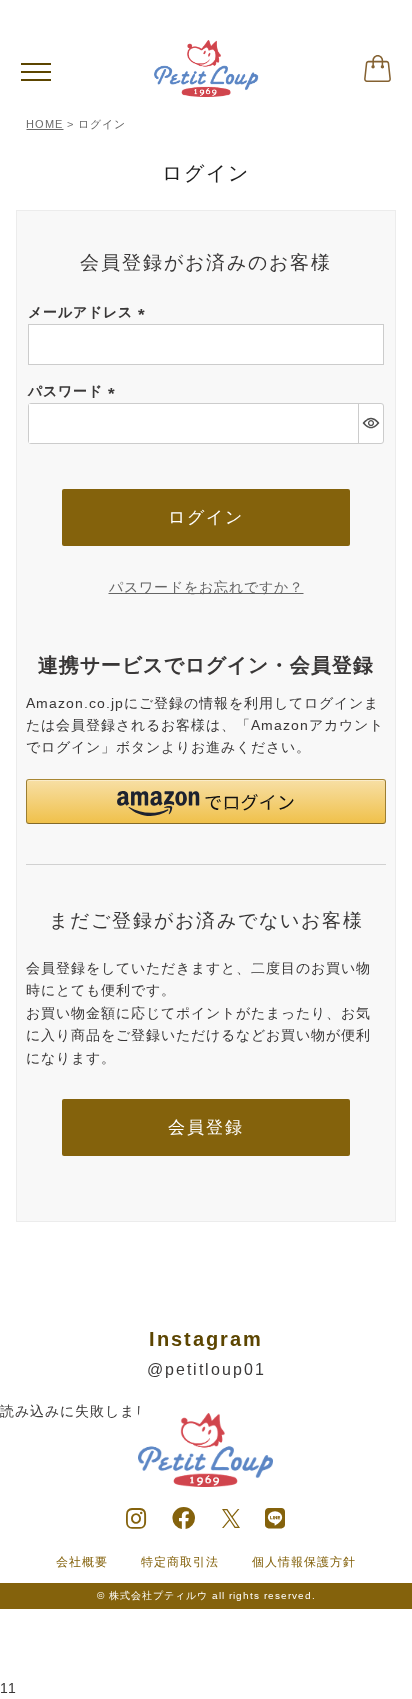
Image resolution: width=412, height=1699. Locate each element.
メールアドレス (90, 312)
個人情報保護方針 (304, 1562)
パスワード (75, 391)
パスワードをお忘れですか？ (206, 587)
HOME (44, 124)
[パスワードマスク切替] (370, 424)
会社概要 (82, 1562)
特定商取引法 (180, 1562)
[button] (205, 801)
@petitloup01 (206, 1369)
